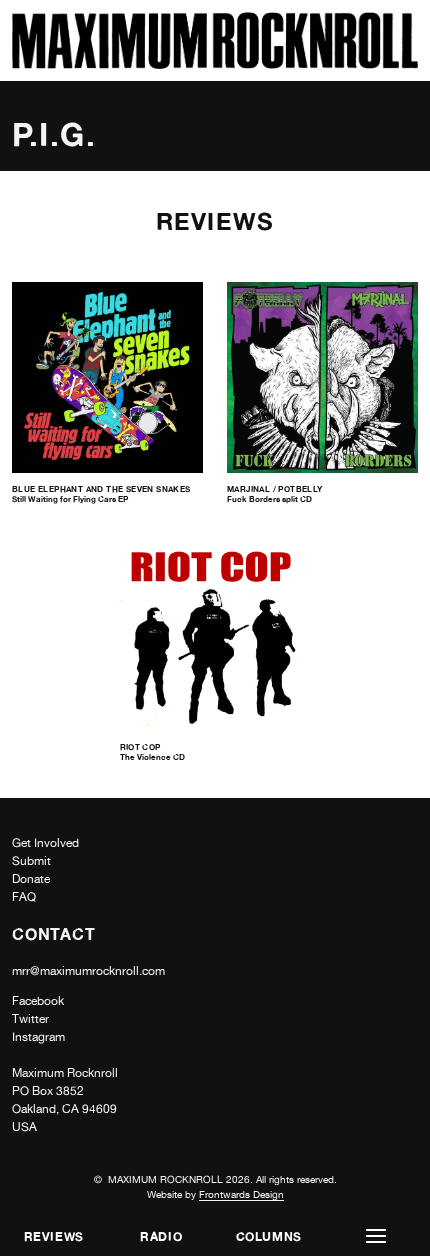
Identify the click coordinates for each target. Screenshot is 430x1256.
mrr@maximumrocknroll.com (88, 971)
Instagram (38, 1037)
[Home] (215, 63)
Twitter (30, 1019)
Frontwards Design (241, 1194)
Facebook (38, 1001)
